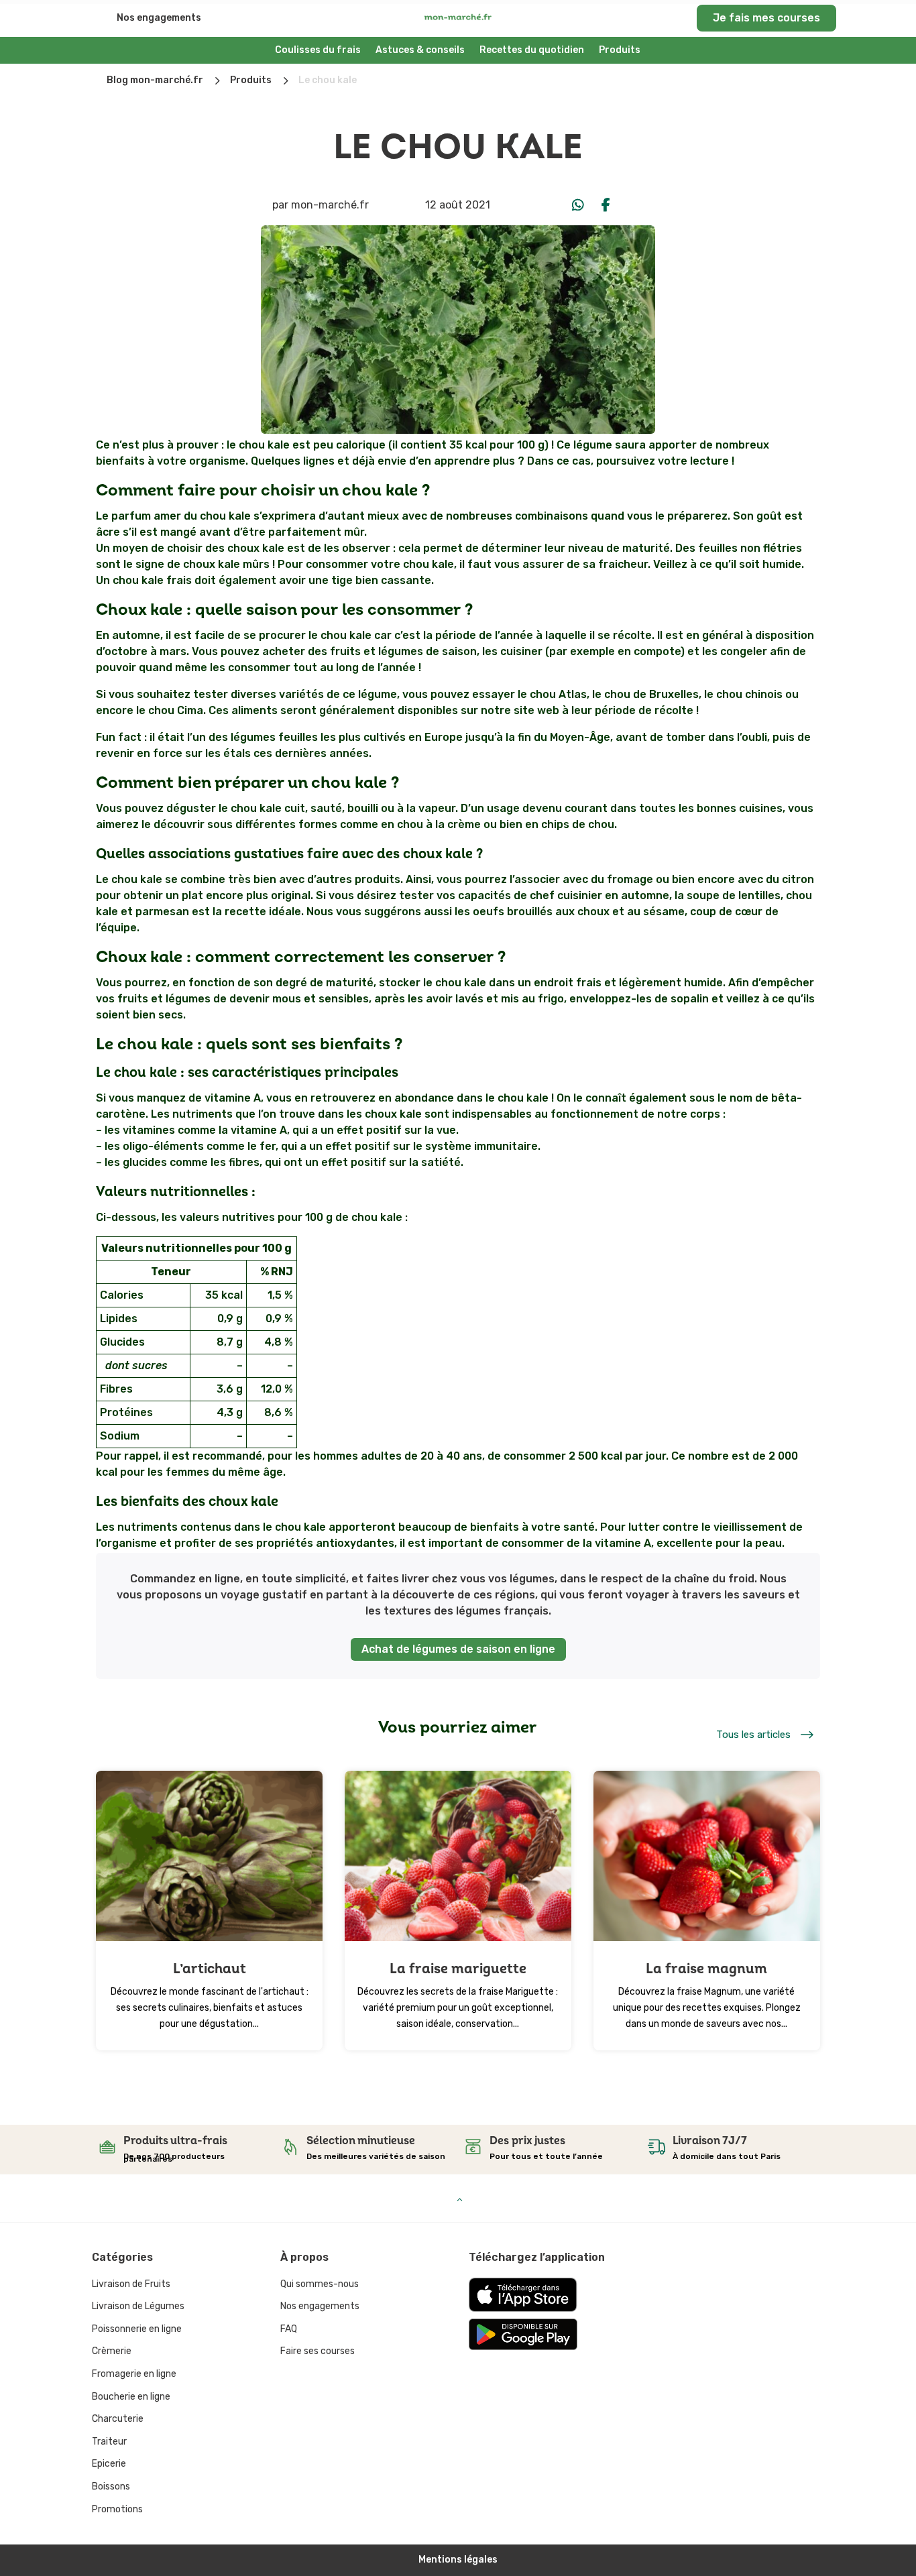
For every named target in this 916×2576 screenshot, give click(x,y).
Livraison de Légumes (138, 2306)
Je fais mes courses (766, 18)
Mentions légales (458, 2560)
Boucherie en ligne (131, 2397)
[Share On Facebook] (606, 205)
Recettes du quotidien (532, 50)
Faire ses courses (318, 2351)
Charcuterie (118, 2419)
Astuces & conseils (420, 50)
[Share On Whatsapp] (578, 205)
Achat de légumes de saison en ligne (458, 1649)
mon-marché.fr (330, 205)
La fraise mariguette (458, 1969)
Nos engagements (159, 18)
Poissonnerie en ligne (137, 2329)
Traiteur (109, 2442)
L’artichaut (210, 1969)
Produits (620, 50)
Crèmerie (112, 2351)
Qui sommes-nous (320, 2284)
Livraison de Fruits (131, 2284)
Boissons (111, 2486)
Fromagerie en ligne (134, 2374)
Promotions (117, 2509)
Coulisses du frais (318, 50)
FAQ (289, 2329)
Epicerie (109, 2464)
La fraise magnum (706, 1969)
